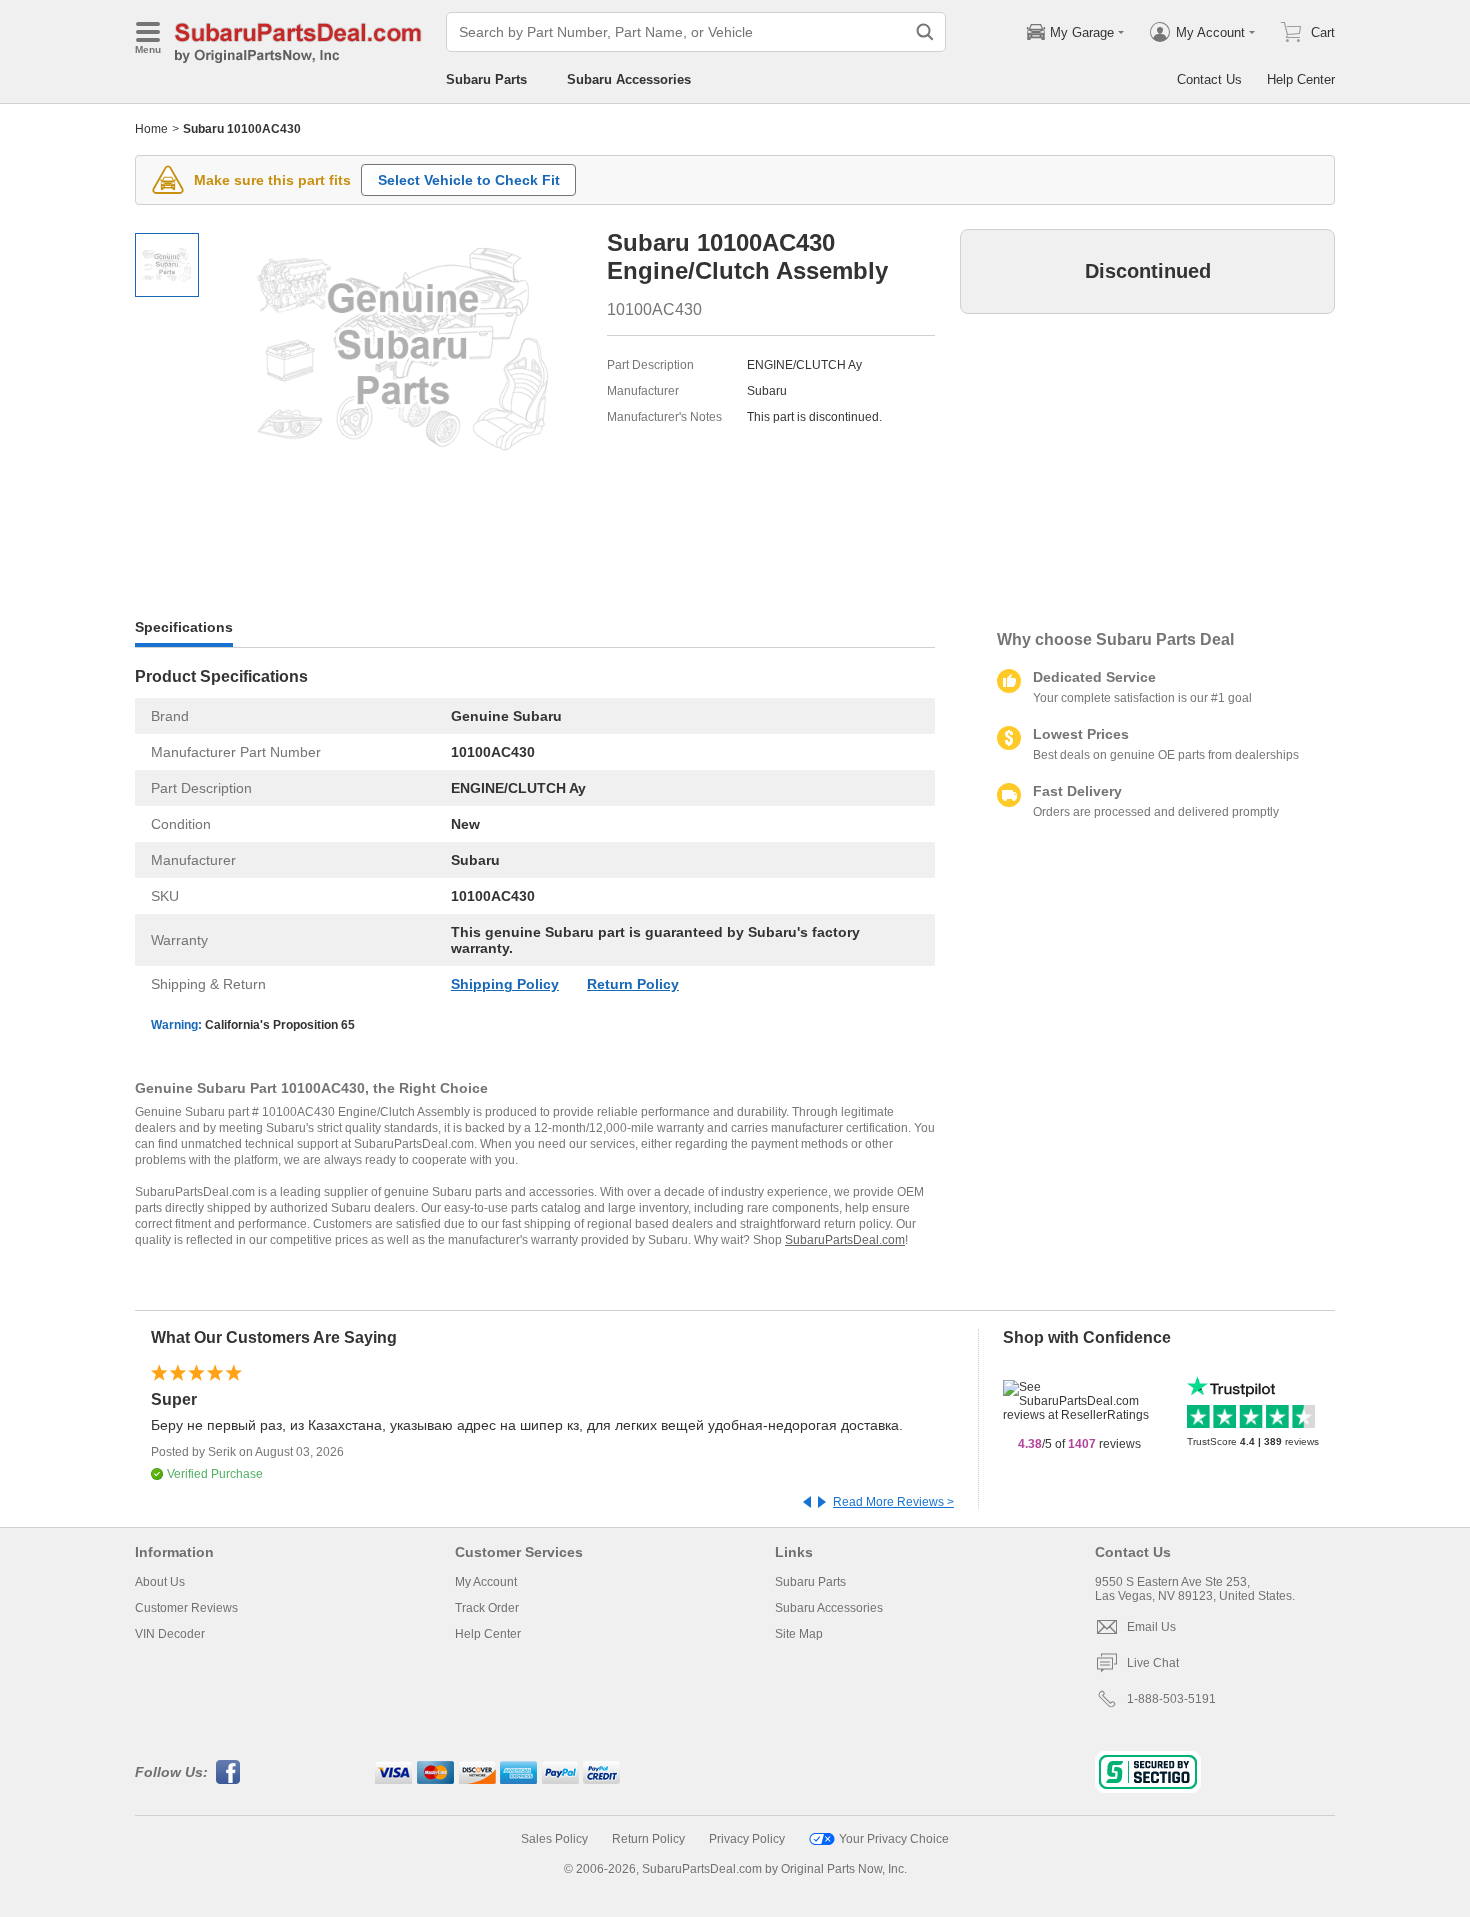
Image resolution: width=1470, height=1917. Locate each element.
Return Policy (633, 984)
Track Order (487, 1608)
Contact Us (1209, 79)
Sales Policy (554, 1839)
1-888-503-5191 (1171, 1699)
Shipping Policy (505, 984)
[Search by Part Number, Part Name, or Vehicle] (925, 32)
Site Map (799, 1634)
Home (151, 129)
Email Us (1151, 1627)
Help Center (1301, 79)
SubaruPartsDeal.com (845, 1240)
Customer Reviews (186, 1608)
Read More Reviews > (893, 1502)
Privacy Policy (747, 1839)
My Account (486, 1582)
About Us (160, 1582)
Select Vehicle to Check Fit (469, 180)
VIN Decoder (170, 1634)
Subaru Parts (486, 79)
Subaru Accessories (629, 79)
